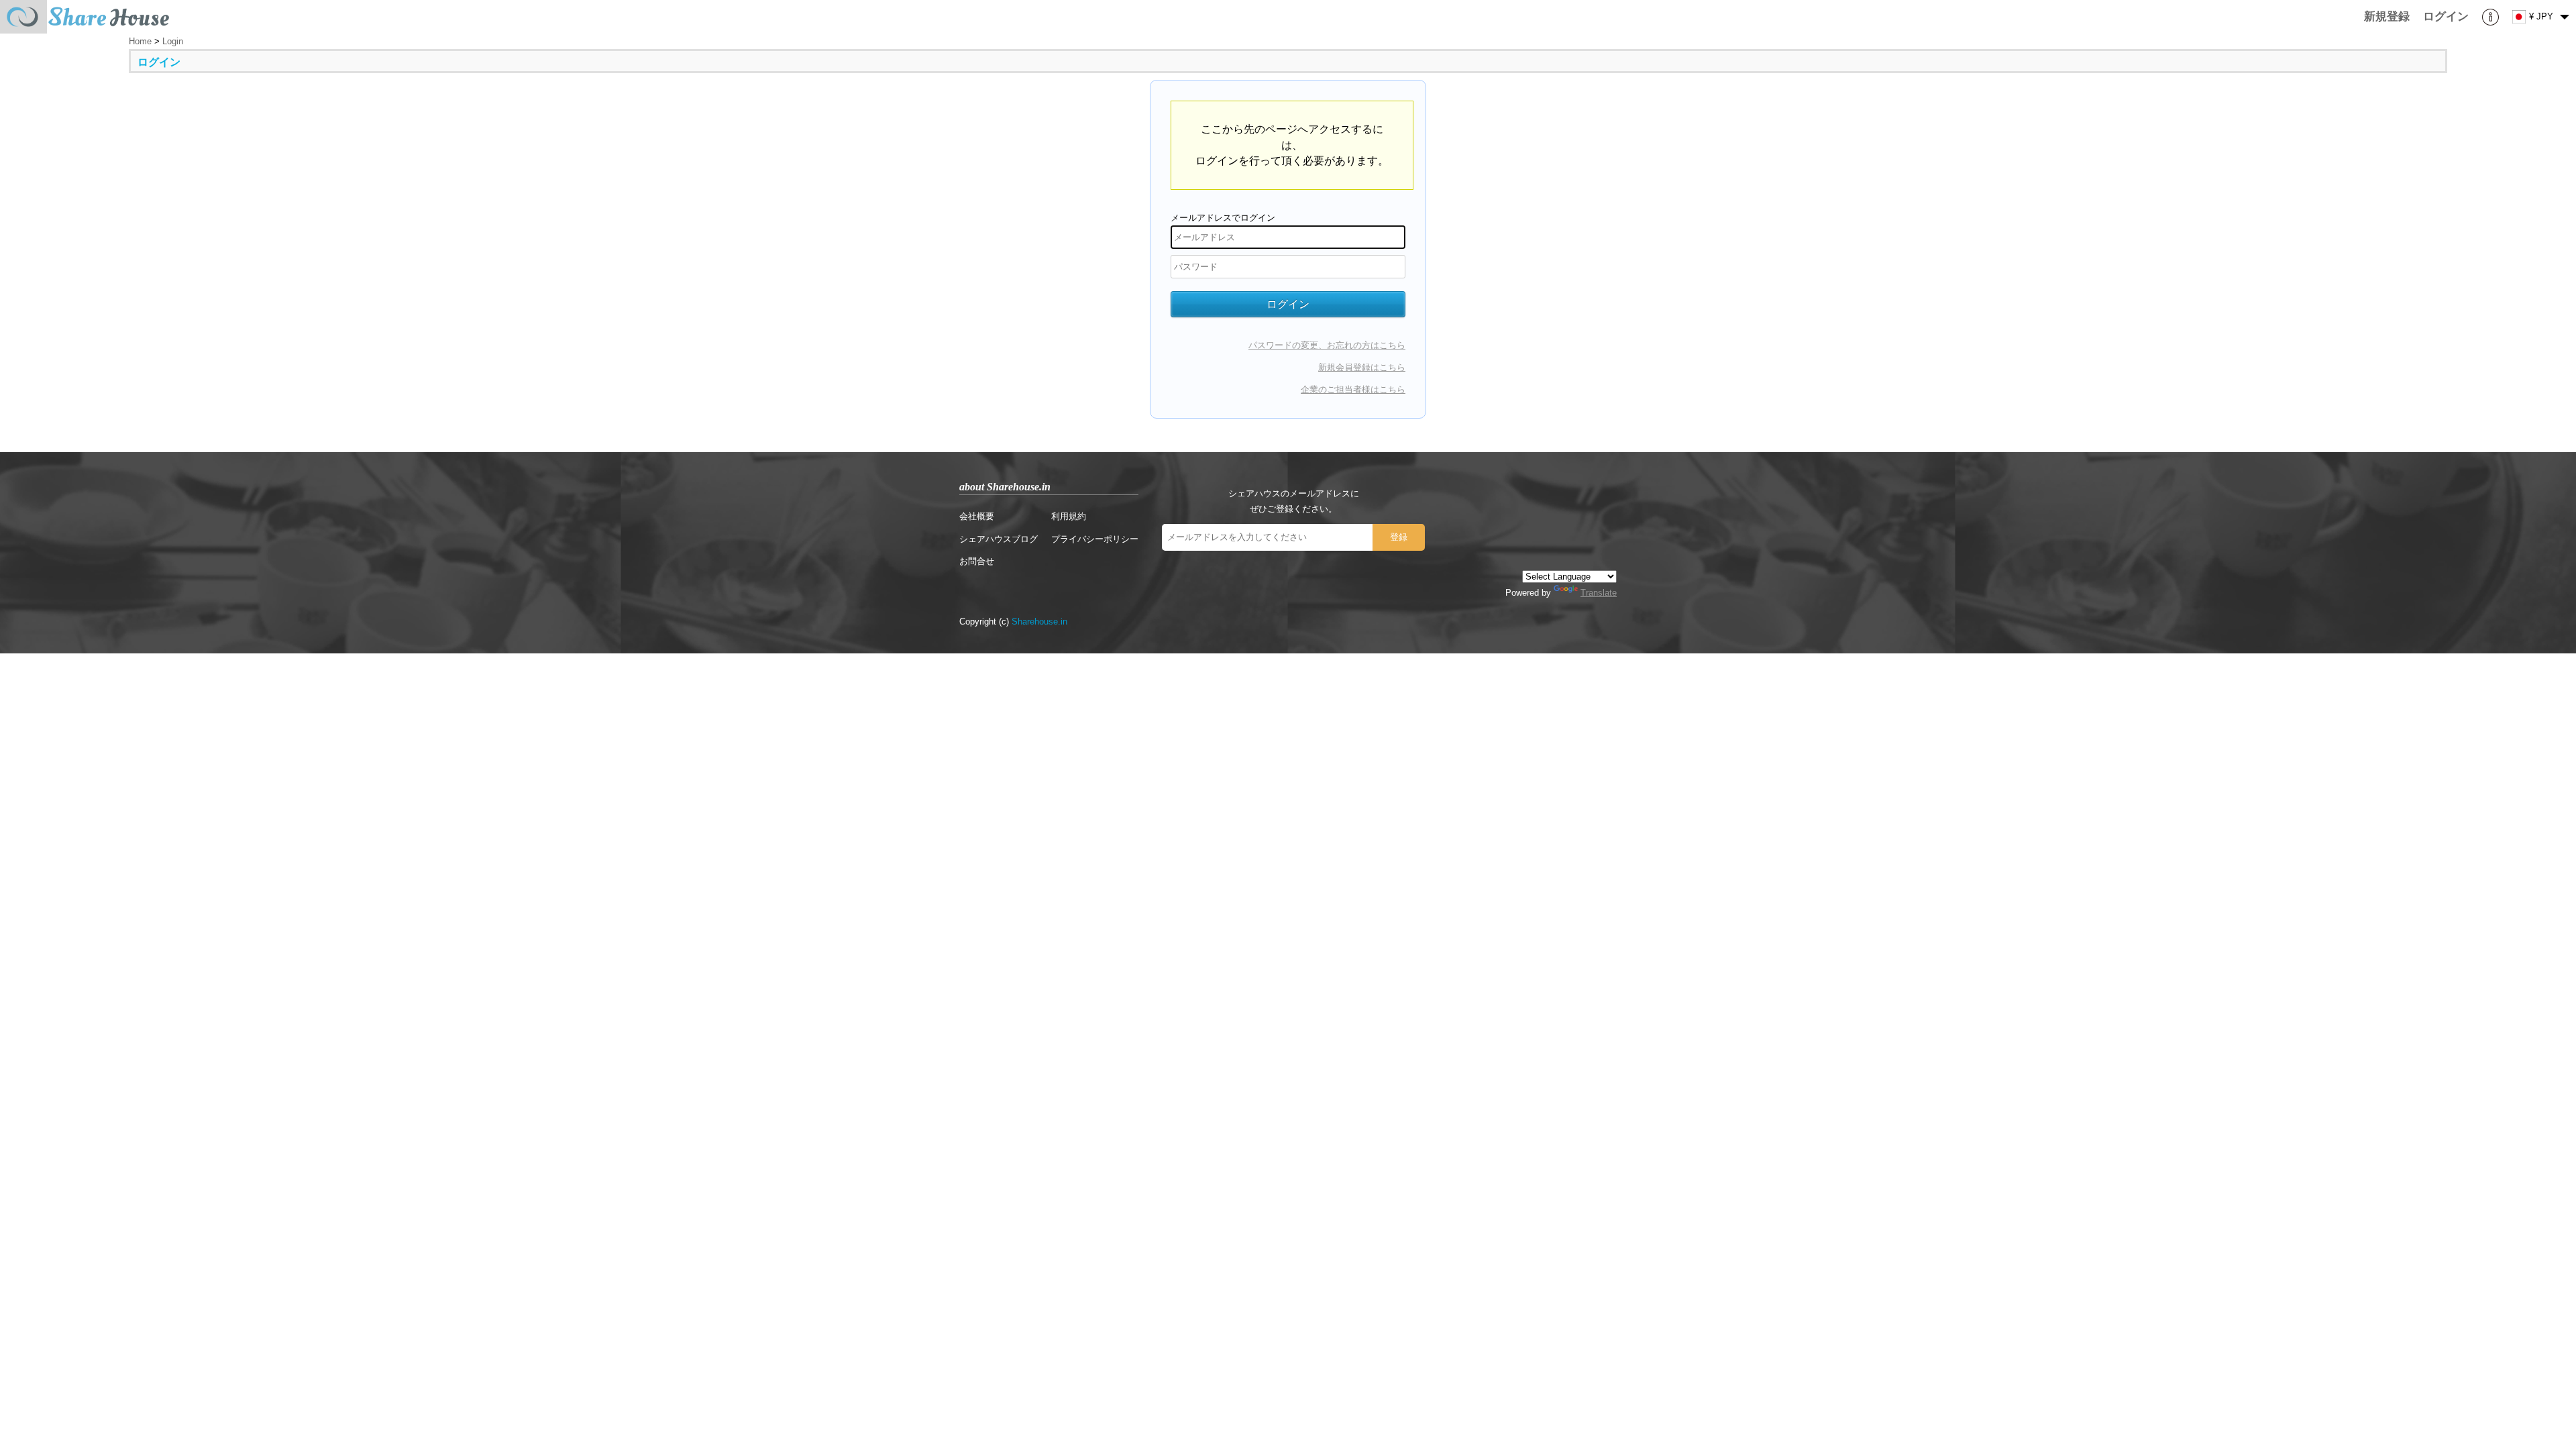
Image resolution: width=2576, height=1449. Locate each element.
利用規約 (1069, 516)
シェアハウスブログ (999, 539)
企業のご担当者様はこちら (1353, 389)
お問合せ (977, 561)
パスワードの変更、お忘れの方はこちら (1327, 345)
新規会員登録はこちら (1362, 367)
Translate (1599, 593)
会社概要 (977, 516)
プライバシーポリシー (1095, 539)
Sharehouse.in (1039, 622)
